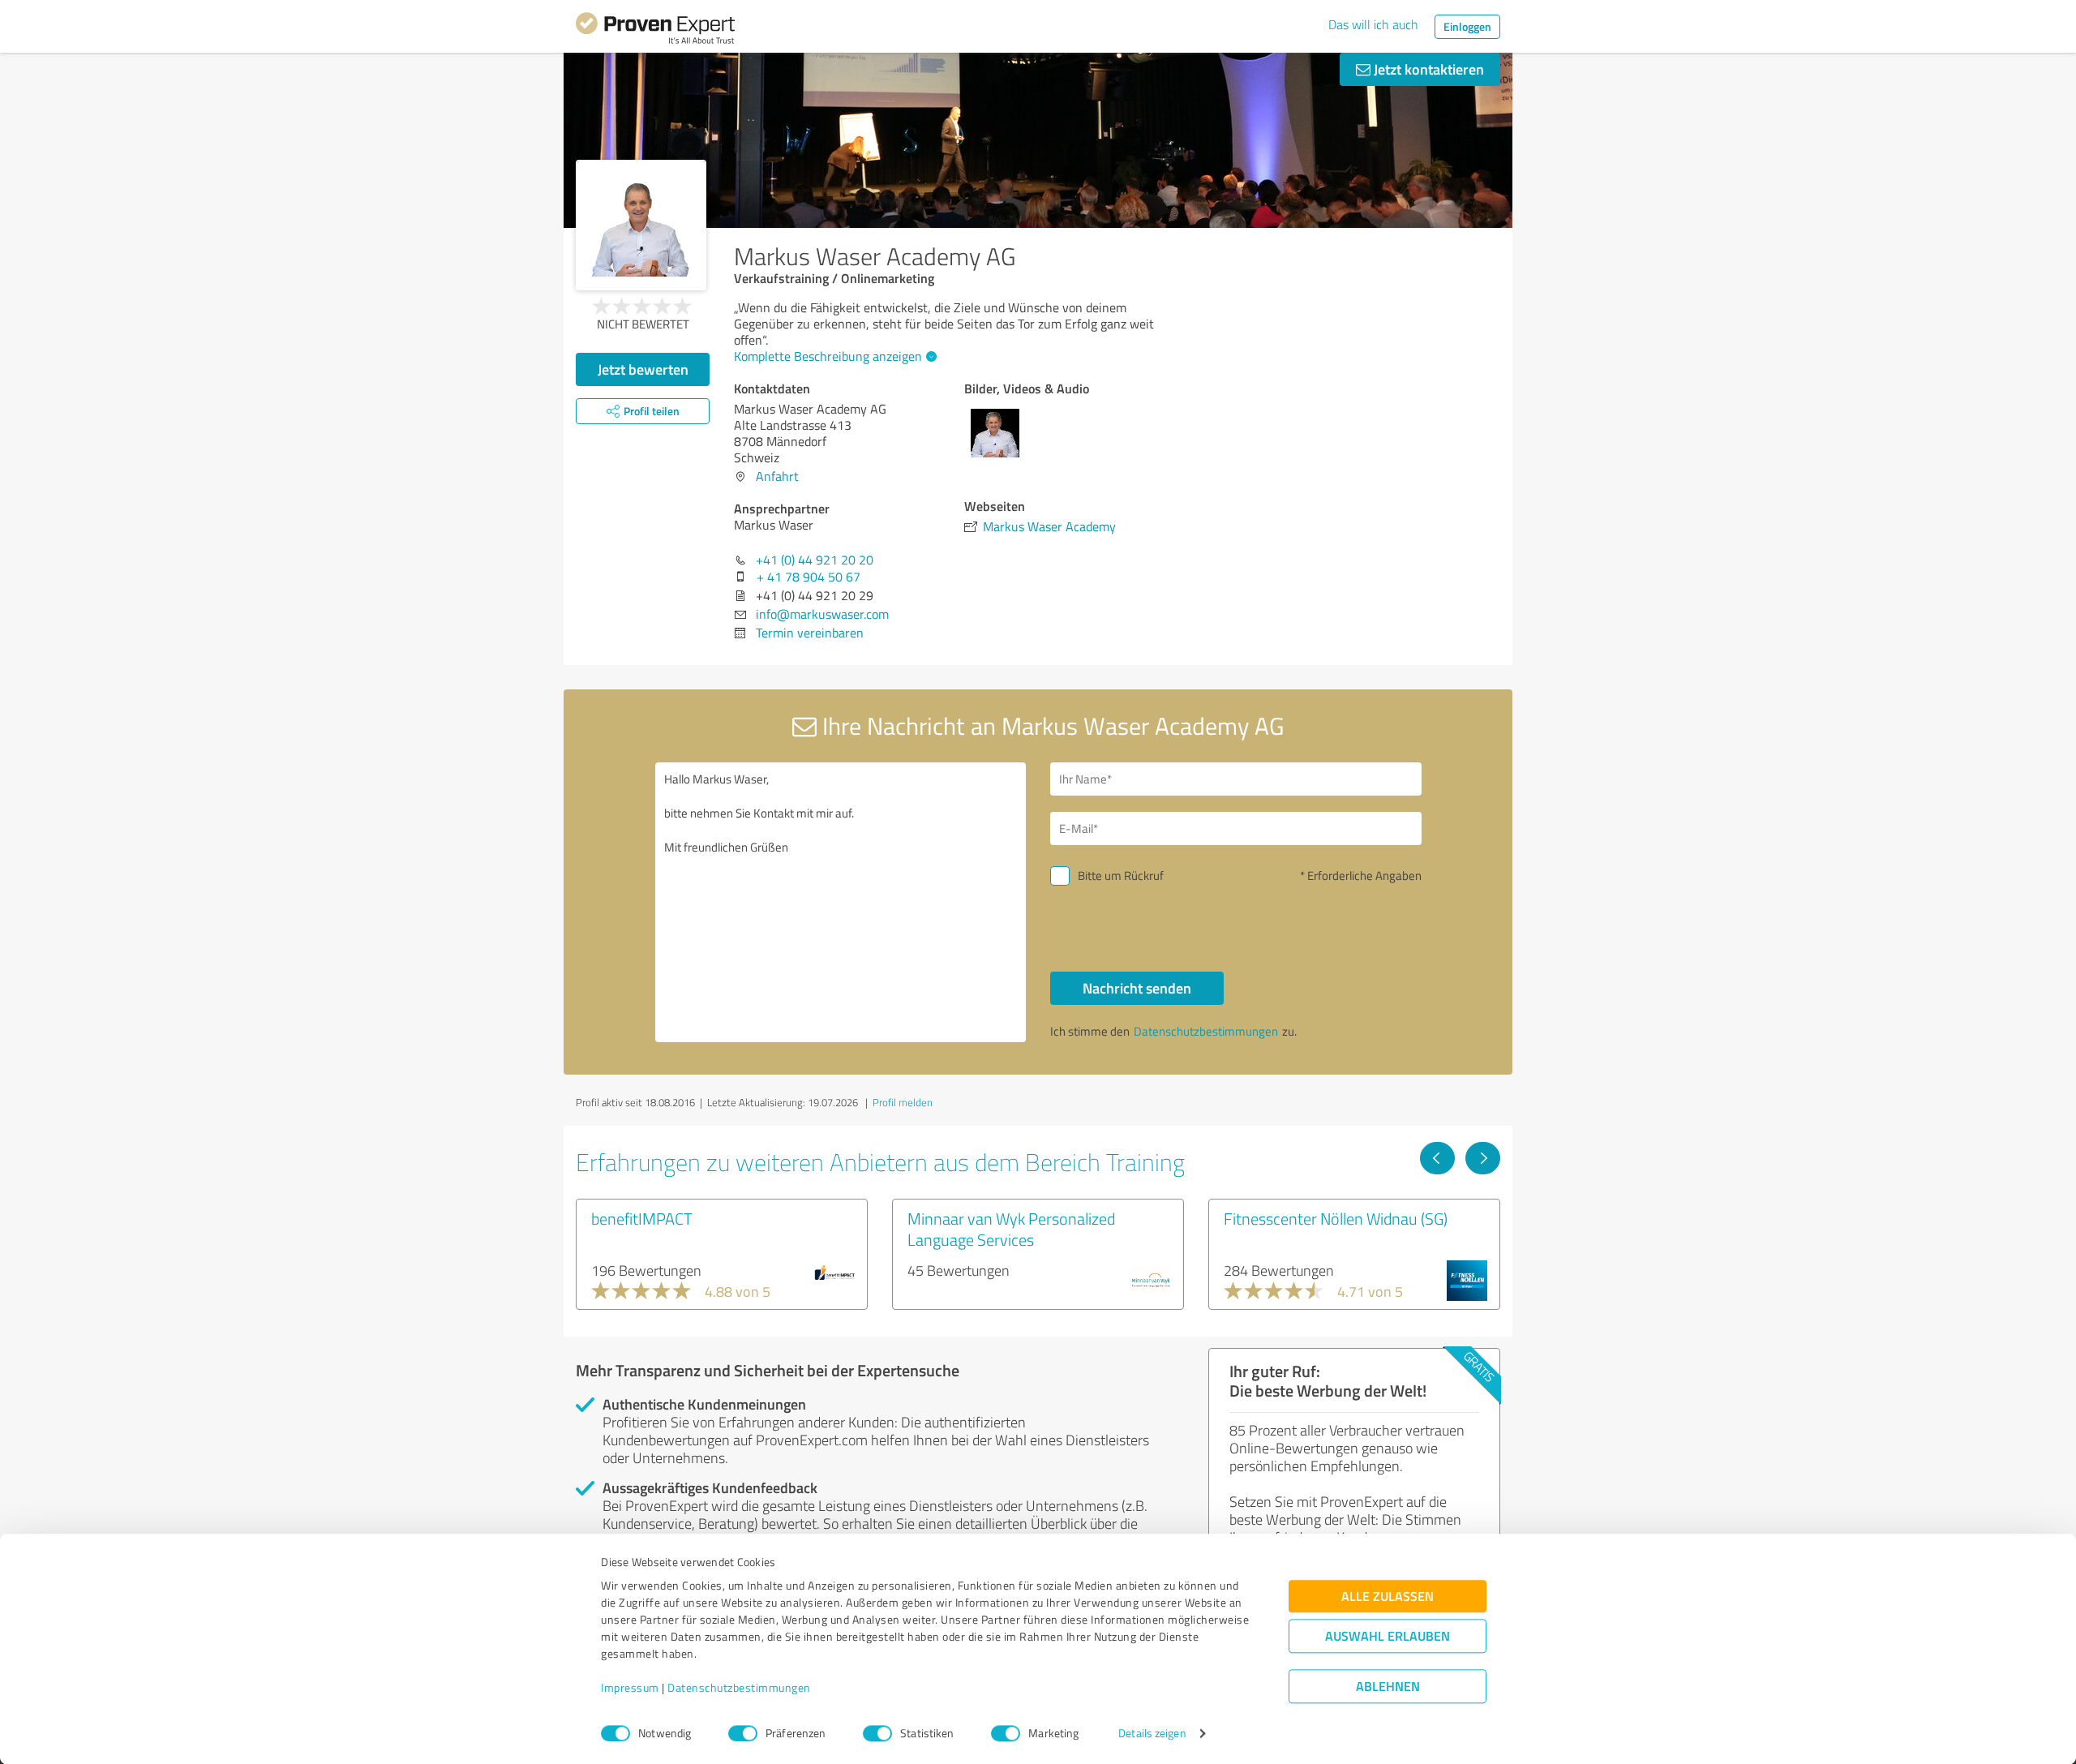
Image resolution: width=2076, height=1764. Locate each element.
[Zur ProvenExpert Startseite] (655, 31)
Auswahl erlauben (1388, 1636)
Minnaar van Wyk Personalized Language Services (1011, 1229)
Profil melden (903, 1102)
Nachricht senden (1137, 988)
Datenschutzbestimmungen (739, 1688)
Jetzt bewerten (643, 369)
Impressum (630, 1688)
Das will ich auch (1373, 24)
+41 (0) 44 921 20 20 (815, 560)
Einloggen (1467, 26)
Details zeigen (1152, 1734)
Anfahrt (777, 476)
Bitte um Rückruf (1121, 876)
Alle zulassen (1388, 1597)
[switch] (743, 1733)
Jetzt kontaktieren (1427, 69)
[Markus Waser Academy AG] (641, 225)
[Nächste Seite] (1483, 1158)
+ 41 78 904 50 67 (809, 577)
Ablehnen (1388, 1687)
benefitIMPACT (642, 1218)
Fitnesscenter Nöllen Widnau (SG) (1336, 1218)
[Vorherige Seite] (1437, 1158)
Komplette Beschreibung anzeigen (828, 356)
